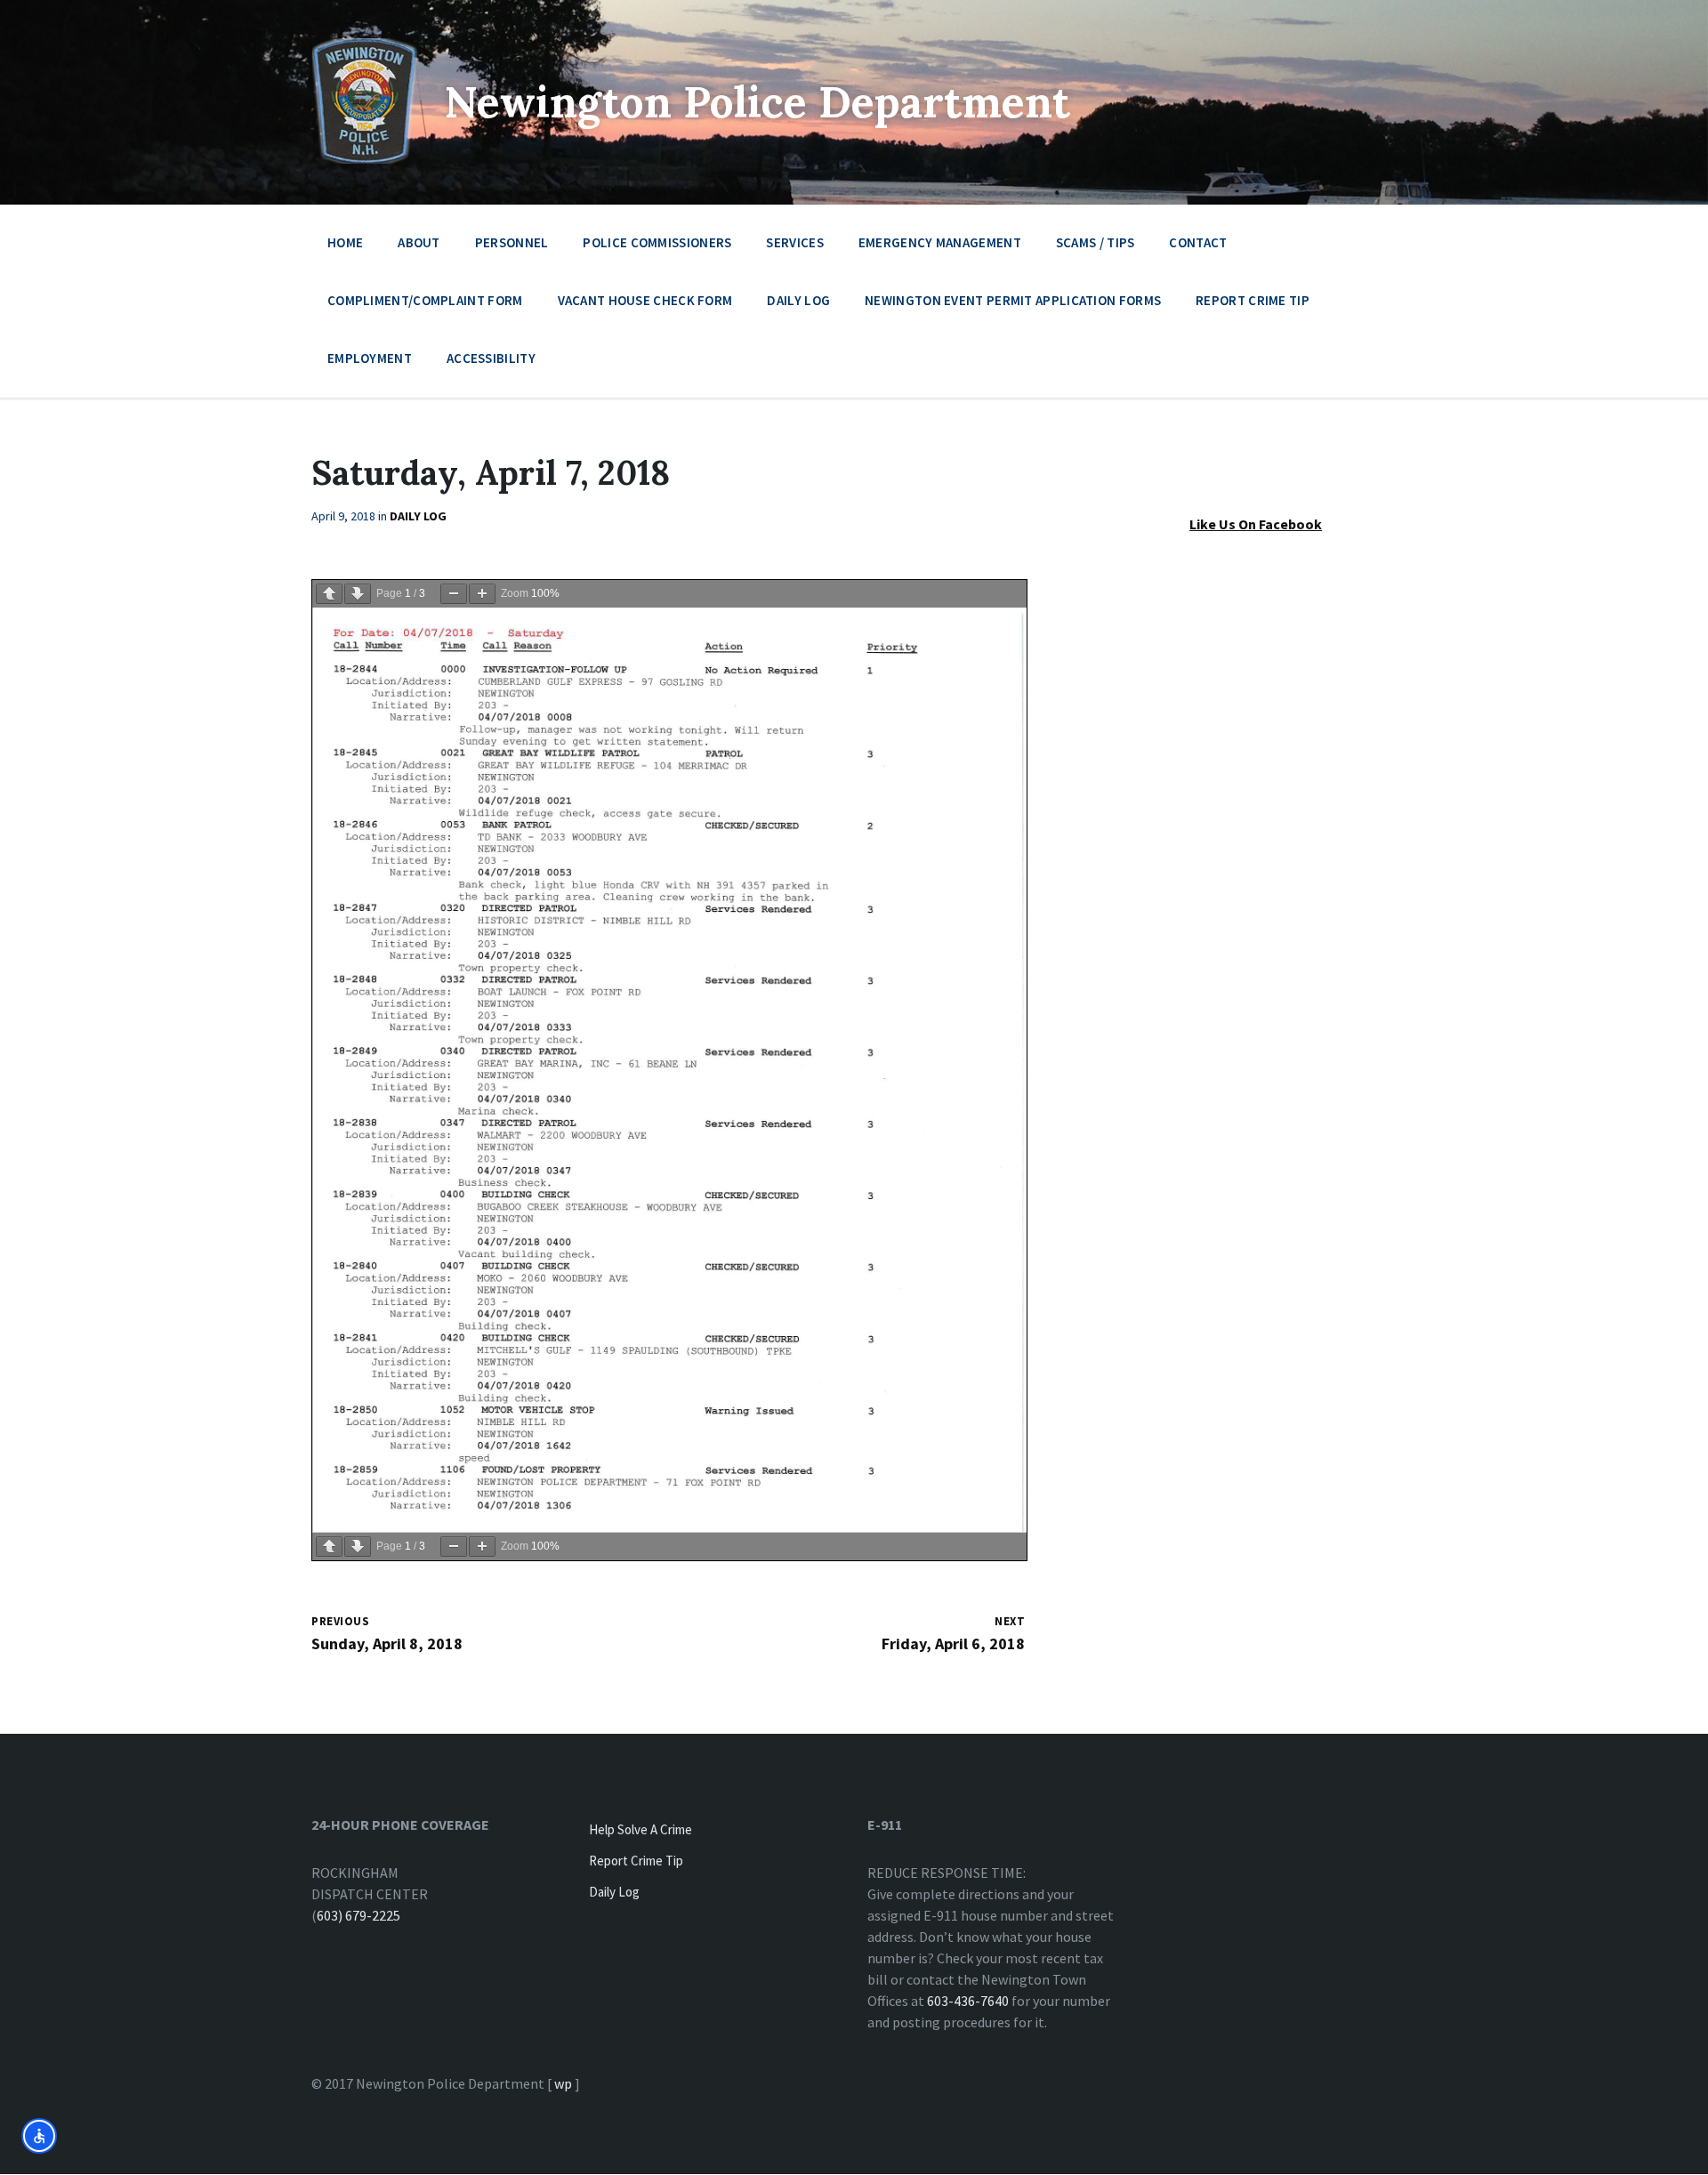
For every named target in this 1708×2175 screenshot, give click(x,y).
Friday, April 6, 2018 (953, 1643)
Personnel (512, 242)
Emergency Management (940, 242)
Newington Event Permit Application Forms (1013, 300)
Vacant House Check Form (645, 300)
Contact (1198, 242)
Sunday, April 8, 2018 (387, 1643)
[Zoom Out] (454, 594)
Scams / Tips (1096, 242)
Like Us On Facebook (1256, 524)
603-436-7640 (968, 2001)
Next (1010, 1621)
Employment (370, 358)
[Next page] (358, 594)
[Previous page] (329, 594)
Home (345, 242)
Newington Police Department (757, 102)
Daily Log (798, 300)
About (419, 242)
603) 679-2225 (359, 1915)
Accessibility (491, 358)
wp (563, 2083)
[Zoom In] (482, 594)
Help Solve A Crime (640, 1829)
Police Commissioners (657, 242)
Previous (340, 1621)
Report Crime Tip (1253, 300)
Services (794, 242)
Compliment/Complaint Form (425, 300)
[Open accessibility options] (39, 2136)
